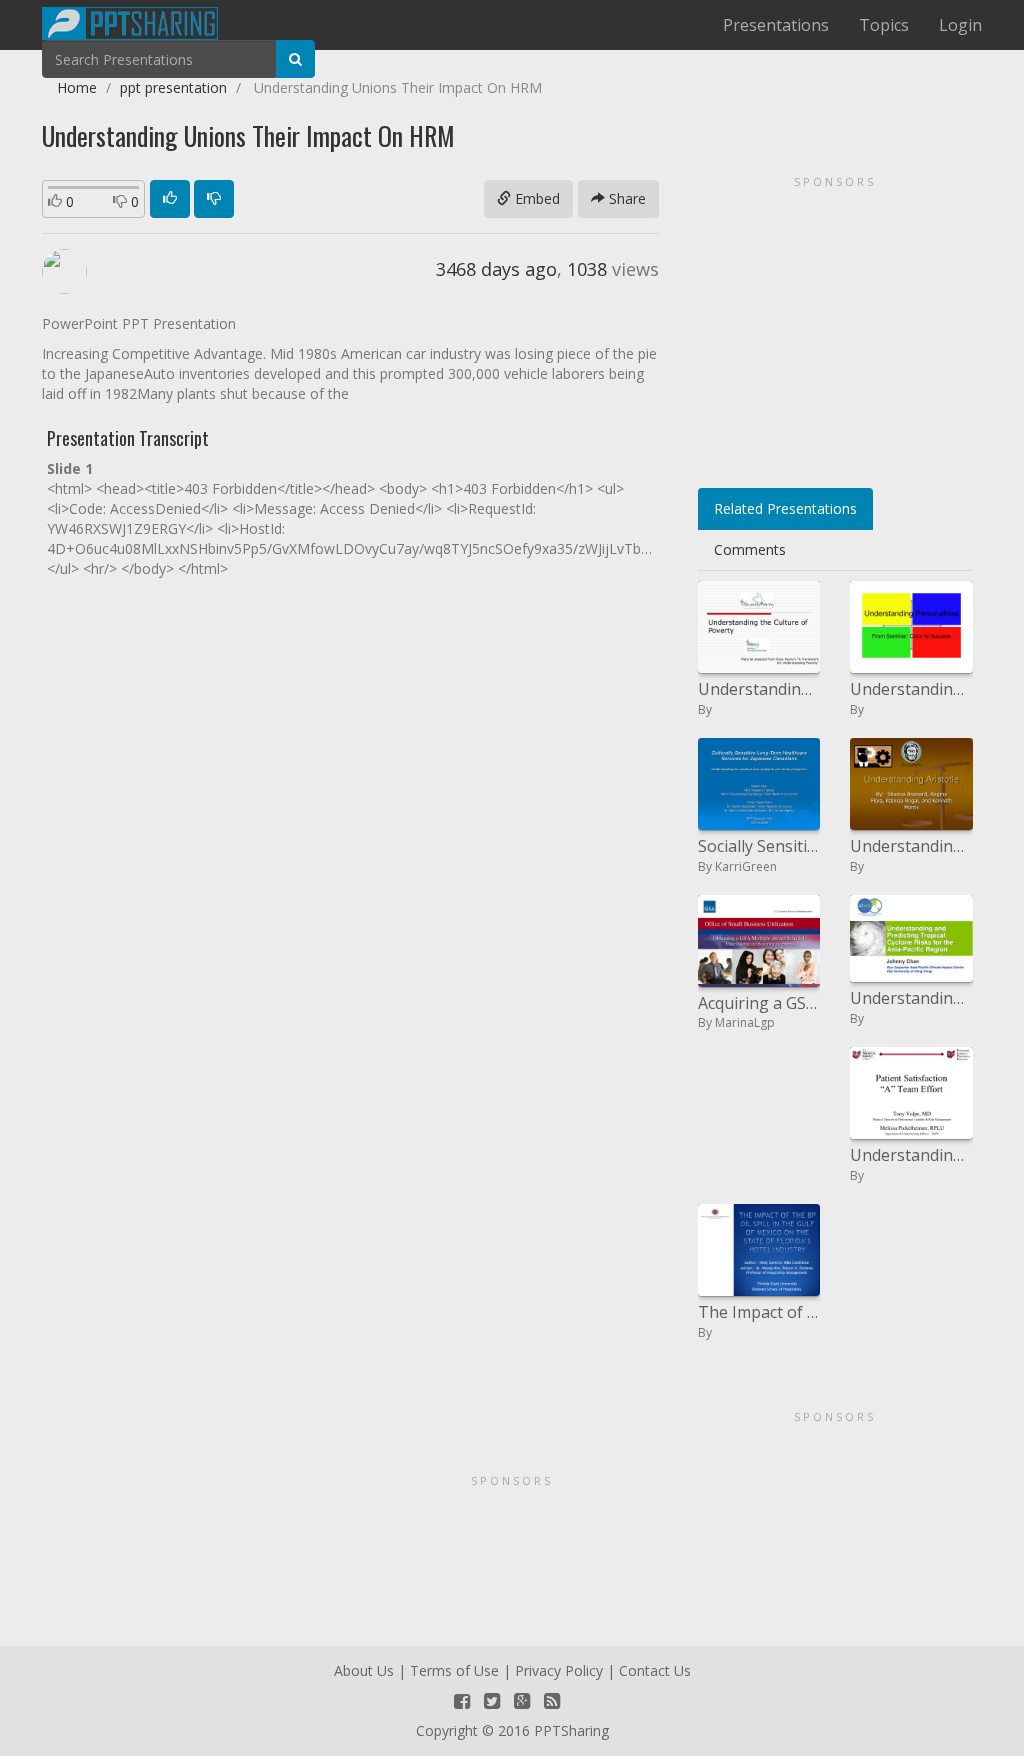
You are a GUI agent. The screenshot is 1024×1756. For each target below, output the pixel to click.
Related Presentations (785, 508)
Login (960, 25)
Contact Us (655, 1670)
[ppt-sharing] (130, 21)
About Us (364, 1670)
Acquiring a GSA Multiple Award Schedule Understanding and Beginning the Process (759, 1003)
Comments (750, 549)
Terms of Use (454, 1670)
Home (77, 87)
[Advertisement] (835, 325)
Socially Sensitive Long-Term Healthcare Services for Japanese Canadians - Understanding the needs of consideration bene (759, 846)
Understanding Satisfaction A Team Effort (911, 1155)
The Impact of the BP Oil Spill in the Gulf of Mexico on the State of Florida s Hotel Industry (759, 1312)
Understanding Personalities (911, 689)
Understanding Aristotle (911, 846)
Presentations (776, 25)
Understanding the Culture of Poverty (759, 689)
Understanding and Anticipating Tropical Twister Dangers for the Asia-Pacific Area (911, 998)
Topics (884, 25)
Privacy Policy (559, 1670)
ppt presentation (173, 87)
